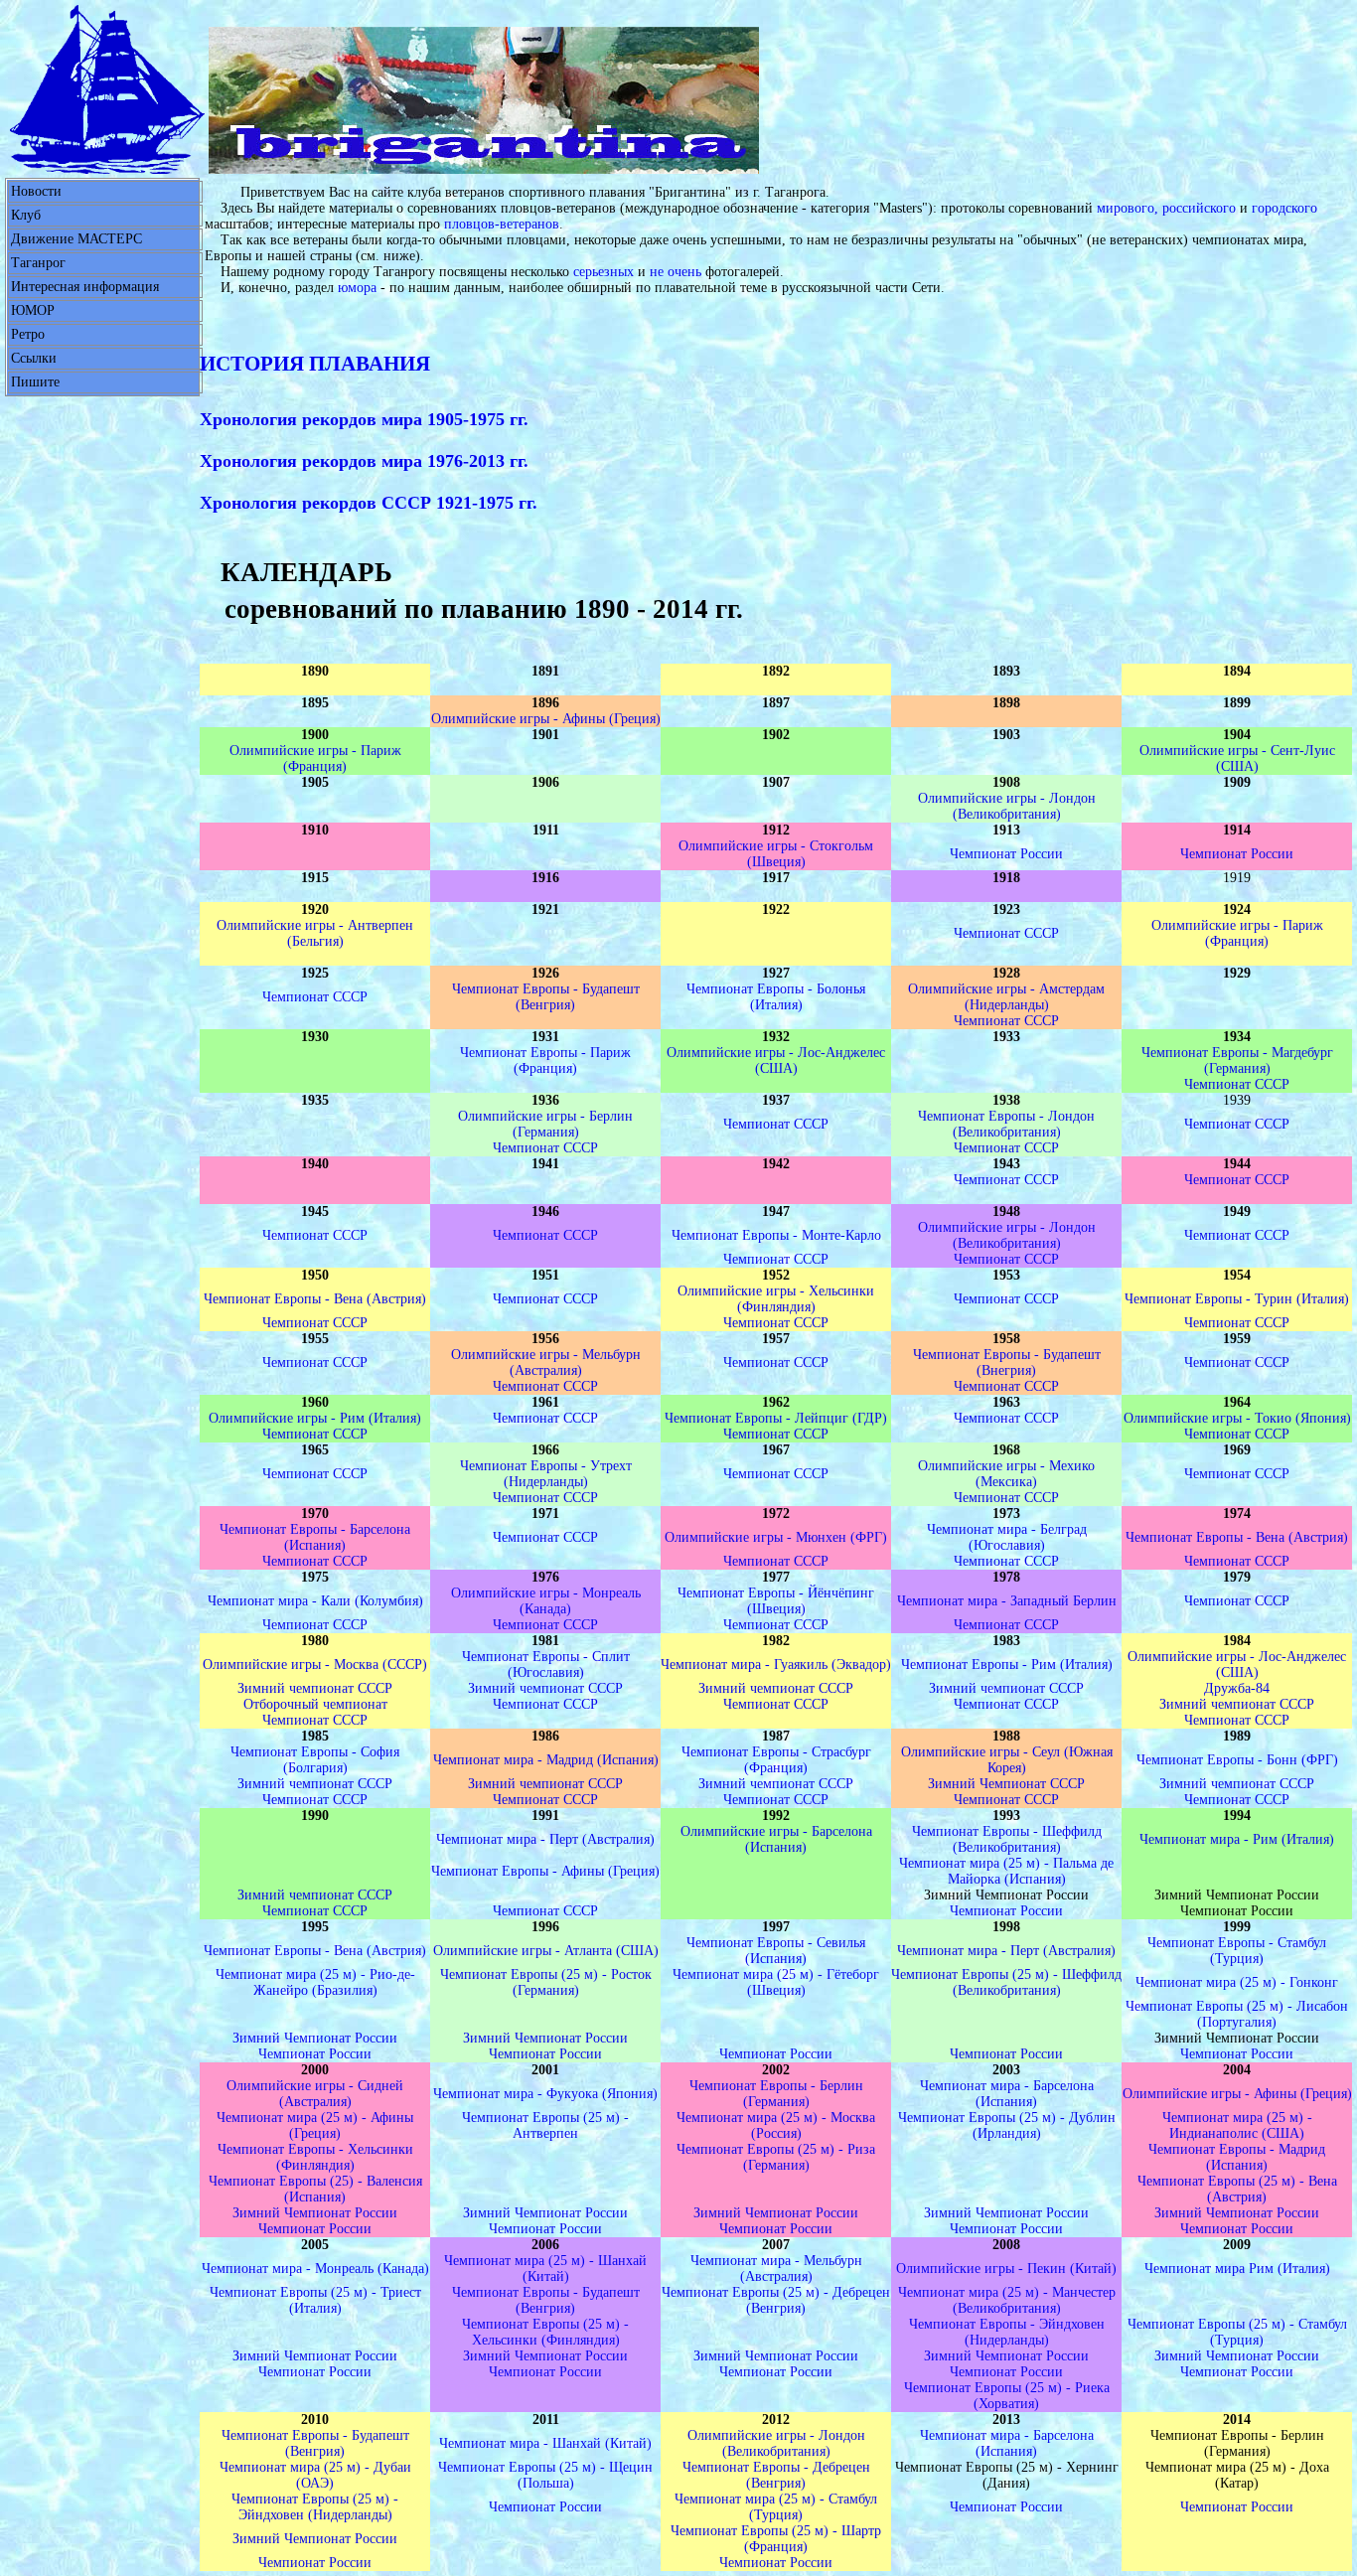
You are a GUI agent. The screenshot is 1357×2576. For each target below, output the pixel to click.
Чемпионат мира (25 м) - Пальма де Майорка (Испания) (1006, 1871)
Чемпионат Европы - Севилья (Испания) (776, 1951)
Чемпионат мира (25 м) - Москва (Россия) (776, 2125)
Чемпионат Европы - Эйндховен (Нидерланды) (1007, 2332)
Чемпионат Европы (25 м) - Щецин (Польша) (545, 2475)
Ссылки (34, 358)
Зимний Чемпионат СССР (1006, 1784)
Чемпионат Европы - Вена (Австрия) (315, 1299)
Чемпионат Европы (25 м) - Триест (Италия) (315, 2300)
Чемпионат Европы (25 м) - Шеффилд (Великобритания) (1006, 1982)
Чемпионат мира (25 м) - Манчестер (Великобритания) (1007, 2300)
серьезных (603, 272)
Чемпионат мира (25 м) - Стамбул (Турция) (776, 2507)
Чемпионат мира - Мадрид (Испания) (546, 1760)
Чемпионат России (1006, 854)
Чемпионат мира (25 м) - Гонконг (1237, 1982)
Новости (36, 191)
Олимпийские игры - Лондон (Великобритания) (1007, 806)
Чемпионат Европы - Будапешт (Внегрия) (1007, 1363)
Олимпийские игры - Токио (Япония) (1237, 1418)
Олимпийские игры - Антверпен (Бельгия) (315, 933)
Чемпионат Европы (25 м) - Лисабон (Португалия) (1237, 2014)
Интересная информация (85, 287)
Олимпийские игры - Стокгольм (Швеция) (776, 854)
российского (1199, 208)
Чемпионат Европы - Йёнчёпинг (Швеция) (776, 1601)
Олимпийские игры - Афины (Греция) (546, 719)
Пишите (35, 382)
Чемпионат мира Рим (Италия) (1237, 2269)
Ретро (28, 334)
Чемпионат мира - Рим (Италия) (1237, 1839)
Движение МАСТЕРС (76, 239)
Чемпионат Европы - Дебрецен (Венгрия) (776, 2475)
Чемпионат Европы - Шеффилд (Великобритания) (1007, 1839)
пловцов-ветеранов (502, 224)
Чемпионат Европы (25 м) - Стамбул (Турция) (1237, 2332)
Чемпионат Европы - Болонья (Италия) (776, 997)
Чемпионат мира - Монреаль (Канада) (315, 2269)
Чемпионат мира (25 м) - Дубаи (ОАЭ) (315, 2475)
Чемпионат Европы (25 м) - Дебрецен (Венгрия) (776, 2300)
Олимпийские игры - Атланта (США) (546, 1951)
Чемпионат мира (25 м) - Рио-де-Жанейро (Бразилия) (315, 1982)
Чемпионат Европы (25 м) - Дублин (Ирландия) (1007, 2125)
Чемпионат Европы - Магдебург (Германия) (1237, 1061)
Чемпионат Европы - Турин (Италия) (1237, 1299)
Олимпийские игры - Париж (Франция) (315, 758)
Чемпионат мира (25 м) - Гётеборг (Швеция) (776, 1982)
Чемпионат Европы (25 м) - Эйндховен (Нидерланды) (315, 2507)
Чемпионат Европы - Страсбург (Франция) (776, 1760)
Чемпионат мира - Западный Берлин (1007, 1601)
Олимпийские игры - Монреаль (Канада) (546, 1601)
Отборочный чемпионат (315, 1704)
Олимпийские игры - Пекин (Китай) (1006, 2269)
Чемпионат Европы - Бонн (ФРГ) (1237, 1760)
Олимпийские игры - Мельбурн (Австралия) (546, 1363)
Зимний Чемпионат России (315, 2038)
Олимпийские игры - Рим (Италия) (315, 1418)
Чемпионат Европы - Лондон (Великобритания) (1006, 1124)
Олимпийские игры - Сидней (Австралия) (315, 2094)
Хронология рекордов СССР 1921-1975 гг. (369, 503)
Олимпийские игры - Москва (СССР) (315, 1665)
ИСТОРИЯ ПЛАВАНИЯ (315, 364)
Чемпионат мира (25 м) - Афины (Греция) (315, 2125)
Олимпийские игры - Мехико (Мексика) (1006, 1474)
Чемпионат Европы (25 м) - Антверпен (545, 2125)
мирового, (1128, 208)
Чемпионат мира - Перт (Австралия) (545, 1839)
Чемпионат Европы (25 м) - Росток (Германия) (546, 1982)
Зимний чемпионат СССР (315, 1688)
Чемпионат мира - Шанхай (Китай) (545, 2443)
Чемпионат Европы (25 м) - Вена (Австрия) (1237, 2189)
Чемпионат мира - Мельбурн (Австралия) (776, 2269)
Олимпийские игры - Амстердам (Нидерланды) (1006, 997)
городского (1284, 208)
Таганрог (38, 263)
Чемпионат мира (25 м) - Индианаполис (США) (1237, 2125)
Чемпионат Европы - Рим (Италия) (1007, 1665)
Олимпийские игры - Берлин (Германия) (545, 1124)
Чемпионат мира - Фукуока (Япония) (545, 2094)
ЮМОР (33, 310)
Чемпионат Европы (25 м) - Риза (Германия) (776, 2157)
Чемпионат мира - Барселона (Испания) (1007, 2094)
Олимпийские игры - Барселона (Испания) (776, 1839)
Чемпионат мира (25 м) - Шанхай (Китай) (545, 2269)
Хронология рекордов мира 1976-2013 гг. (364, 461)
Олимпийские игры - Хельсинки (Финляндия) (776, 1299)
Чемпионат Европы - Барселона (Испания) (315, 1537)
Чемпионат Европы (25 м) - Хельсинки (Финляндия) (545, 2332)
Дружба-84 (1237, 1688)
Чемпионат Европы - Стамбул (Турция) (1237, 1951)
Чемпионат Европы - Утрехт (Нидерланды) (546, 1474)
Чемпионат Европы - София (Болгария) (315, 1760)
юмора (357, 288)
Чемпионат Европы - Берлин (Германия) (776, 2094)
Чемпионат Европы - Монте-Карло (776, 1235)
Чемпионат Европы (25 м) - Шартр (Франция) (776, 2539)
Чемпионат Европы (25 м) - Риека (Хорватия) (1007, 2396)
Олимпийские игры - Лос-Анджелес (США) (776, 1061)
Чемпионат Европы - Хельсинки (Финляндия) (315, 2157)
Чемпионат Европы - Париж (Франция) (545, 1061)
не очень (676, 272)
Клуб (26, 215)
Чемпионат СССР (1006, 933)
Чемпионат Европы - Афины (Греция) (545, 1871)
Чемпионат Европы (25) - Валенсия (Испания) (315, 2189)
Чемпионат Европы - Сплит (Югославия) (546, 1665)
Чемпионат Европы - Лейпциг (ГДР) (776, 1418)
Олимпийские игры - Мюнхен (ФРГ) (776, 1537)
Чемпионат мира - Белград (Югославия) (1007, 1537)
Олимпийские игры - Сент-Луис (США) (1237, 758)
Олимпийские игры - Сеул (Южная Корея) (1007, 1760)
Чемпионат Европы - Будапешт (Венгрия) (546, 997)
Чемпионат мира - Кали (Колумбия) (315, 1601)
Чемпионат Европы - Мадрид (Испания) (1237, 2157)
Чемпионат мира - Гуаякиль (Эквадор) (776, 1665)
